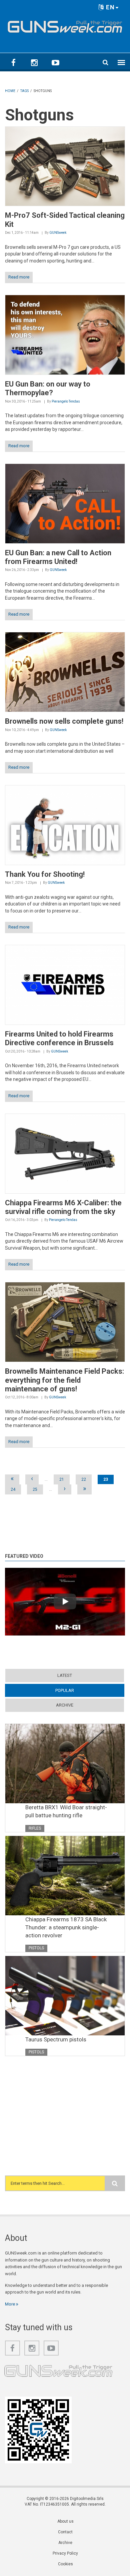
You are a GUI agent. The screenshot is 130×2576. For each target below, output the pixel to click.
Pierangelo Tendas (66, 401)
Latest (65, 1675)
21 (62, 1479)
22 (84, 1479)
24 (13, 1489)
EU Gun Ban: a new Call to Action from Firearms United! (58, 557)
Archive (65, 1705)
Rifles (35, 1828)
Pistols (36, 1948)
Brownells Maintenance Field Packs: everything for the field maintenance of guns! (64, 1380)
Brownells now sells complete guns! (64, 721)
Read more (19, 277)
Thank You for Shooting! (45, 874)
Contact (65, 2532)
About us (65, 2521)
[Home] (65, 25)
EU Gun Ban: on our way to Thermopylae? (48, 388)
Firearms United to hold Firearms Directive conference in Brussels (59, 1038)
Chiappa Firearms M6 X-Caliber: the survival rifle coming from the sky (63, 1207)
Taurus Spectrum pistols (56, 2039)
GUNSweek (58, 233)
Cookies (65, 2564)
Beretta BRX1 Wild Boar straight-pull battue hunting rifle (66, 1811)
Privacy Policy (65, 2553)
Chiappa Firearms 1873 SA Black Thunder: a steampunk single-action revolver (66, 1927)
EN (109, 7)
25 (35, 1489)
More (10, 2304)
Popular (77, 1690)
